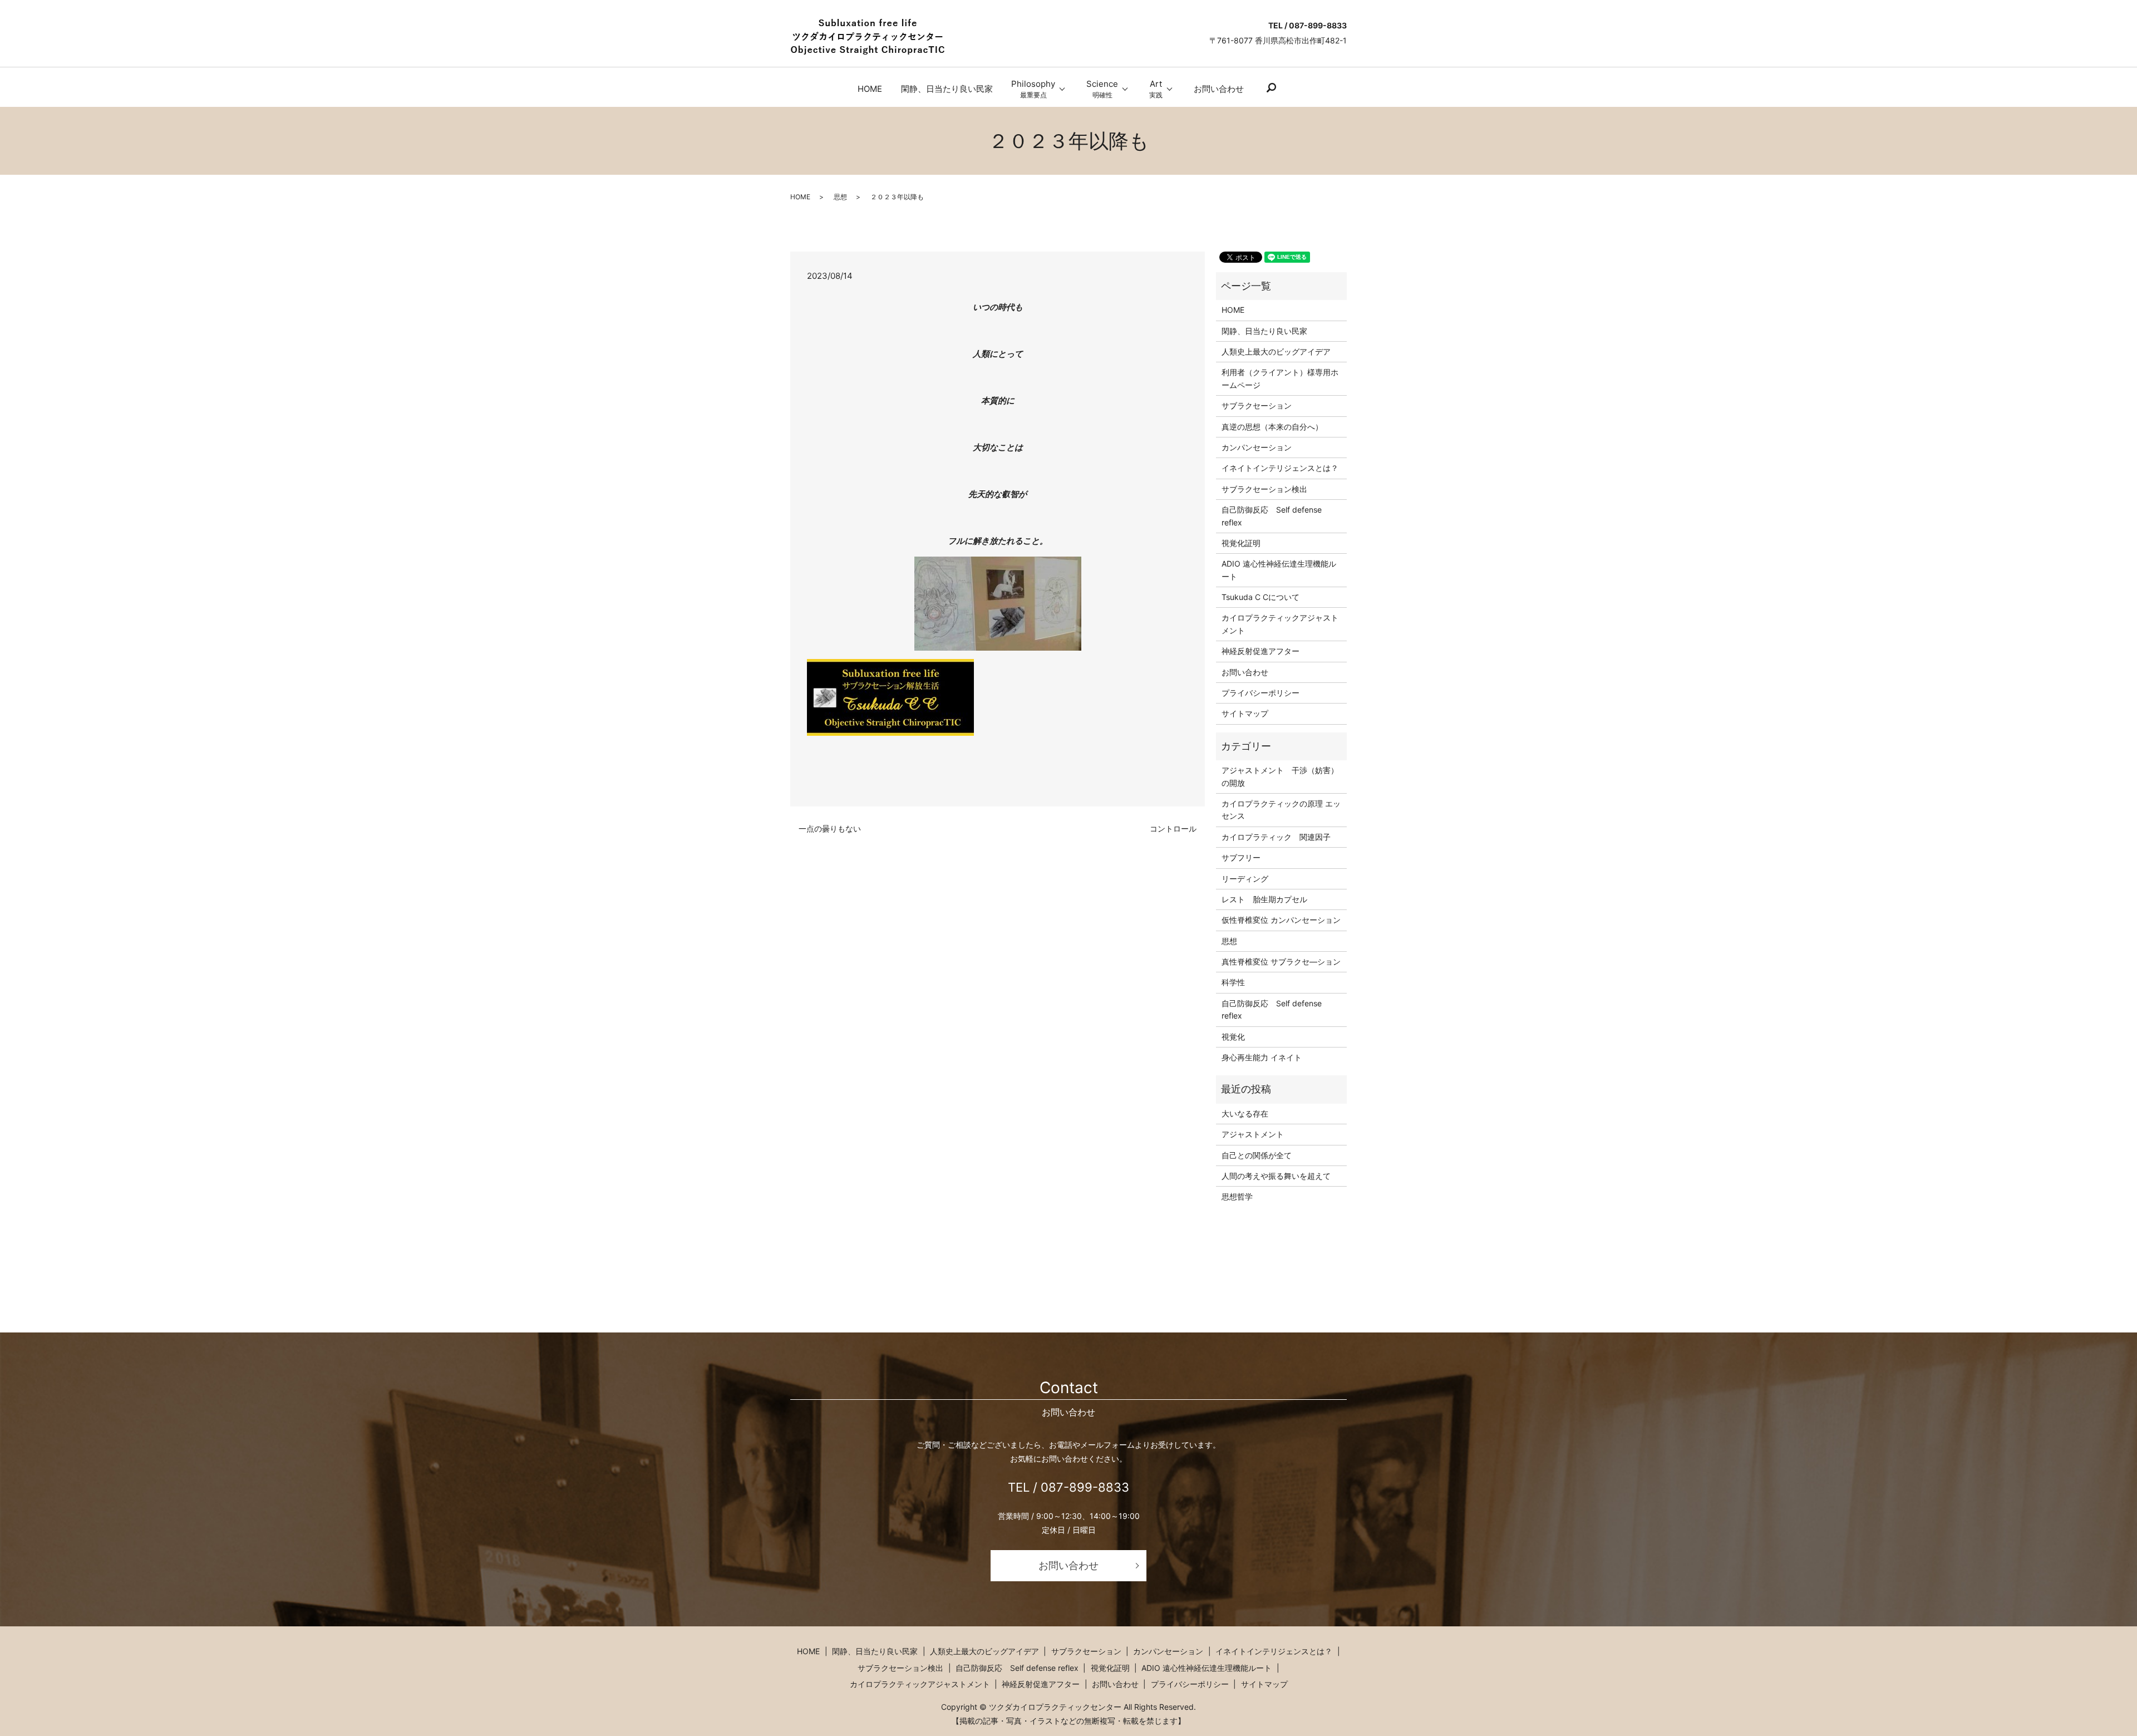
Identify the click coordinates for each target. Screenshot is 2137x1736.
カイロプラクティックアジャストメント (1280, 624)
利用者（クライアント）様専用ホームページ (1280, 378)
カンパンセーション (1257, 447)
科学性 (1233, 982)
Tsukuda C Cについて (1260, 597)
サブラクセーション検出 (1264, 489)
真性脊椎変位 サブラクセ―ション (1281, 962)
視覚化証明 (1241, 543)
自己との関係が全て (1257, 1155)
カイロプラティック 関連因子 (1276, 837)
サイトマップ (1245, 713)
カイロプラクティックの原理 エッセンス (1281, 810)
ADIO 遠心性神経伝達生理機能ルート (1279, 570)
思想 (840, 197)
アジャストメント (1253, 1134)
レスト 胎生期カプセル (1264, 899)
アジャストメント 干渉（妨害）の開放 (1280, 776)
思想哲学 (1237, 1196)
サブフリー (1241, 857)
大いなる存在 (1245, 1113)
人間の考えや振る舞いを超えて (1276, 1176)
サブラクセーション (1257, 405)
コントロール (1173, 828)
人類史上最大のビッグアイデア (1276, 351)
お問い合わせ (1219, 89)
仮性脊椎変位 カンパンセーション (1281, 920)
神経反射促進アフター (1260, 651)
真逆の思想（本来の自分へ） (1272, 427)
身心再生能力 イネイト (1262, 1057)
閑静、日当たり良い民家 (947, 89)
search (1271, 88)
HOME (870, 89)
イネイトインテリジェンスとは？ (1280, 468)
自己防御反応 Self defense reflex (1272, 516)
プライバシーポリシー (1260, 693)
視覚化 (1233, 1037)
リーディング (1245, 879)
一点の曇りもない (830, 828)
